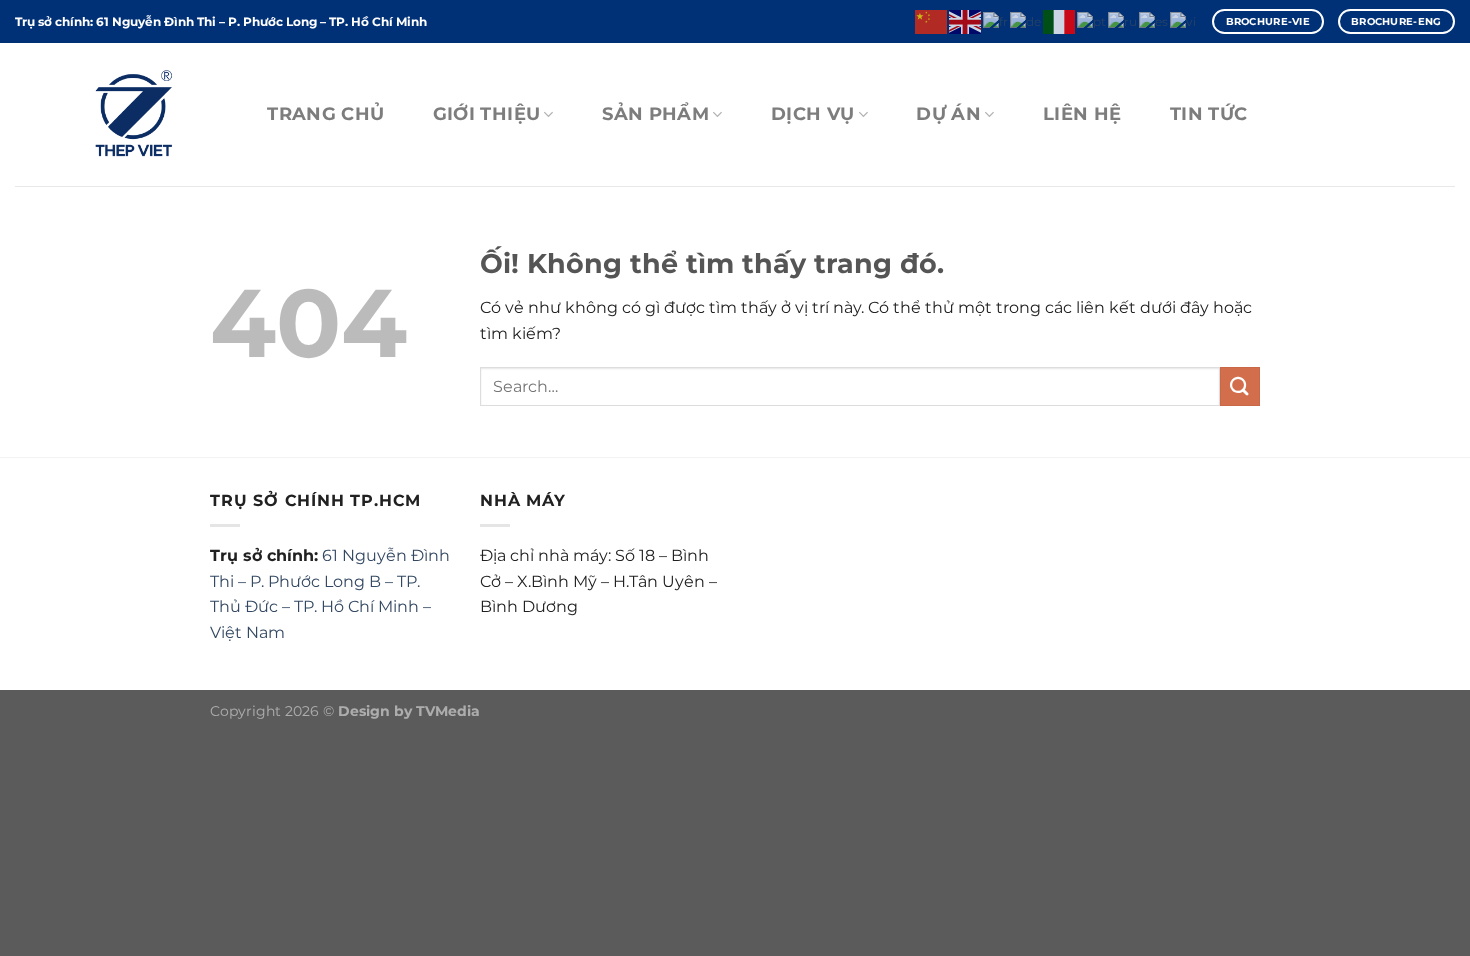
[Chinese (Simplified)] (932, 20)
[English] (966, 20)
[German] (1026, 20)
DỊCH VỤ (812, 113)
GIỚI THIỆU (487, 113)
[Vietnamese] (1184, 20)
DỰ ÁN (948, 113)
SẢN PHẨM (655, 113)
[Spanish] (1154, 20)
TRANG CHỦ (325, 113)
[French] (996, 20)
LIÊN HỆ (1082, 113)
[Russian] (1123, 20)
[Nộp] (1240, 386)
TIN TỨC (1208, 113)
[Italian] (1060, 20)
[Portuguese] (1092, 20)
